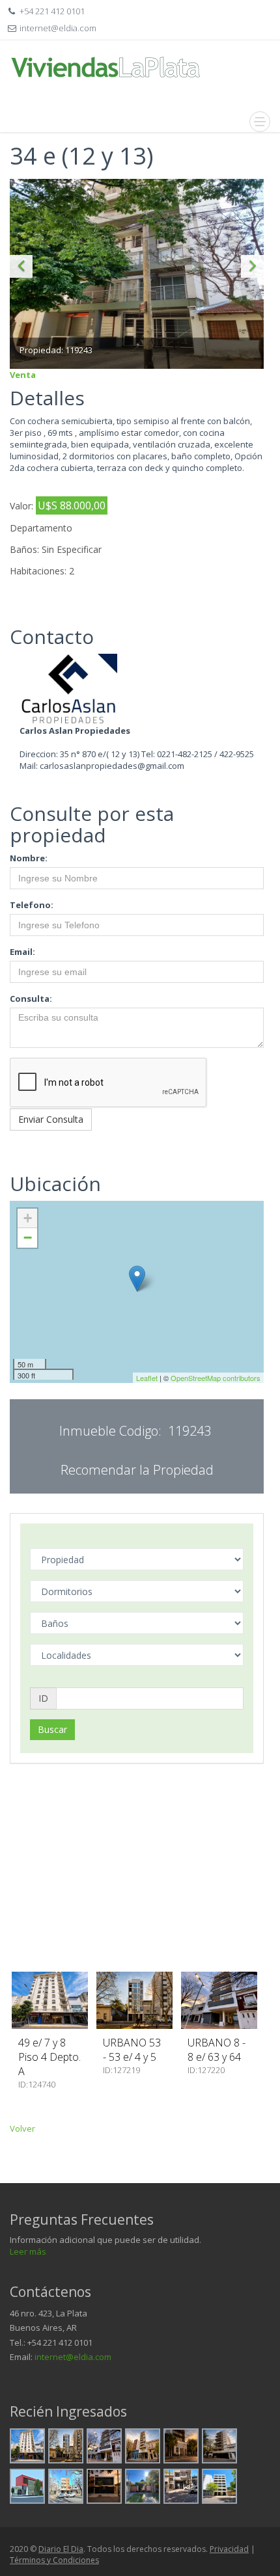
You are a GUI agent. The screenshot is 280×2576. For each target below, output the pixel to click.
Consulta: (31, 999)
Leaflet (147, 1378)
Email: (22, 952)
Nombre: (29, 858)
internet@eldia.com (73, 2357)
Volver (22, 2128)
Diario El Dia (61, 2549)
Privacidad (229, 2549)
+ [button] (28, 1218)
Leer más (28, 2251)
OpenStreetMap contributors (216, 1378)
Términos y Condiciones (54, 2560)
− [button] (28, 1238)
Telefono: (32, 905)
